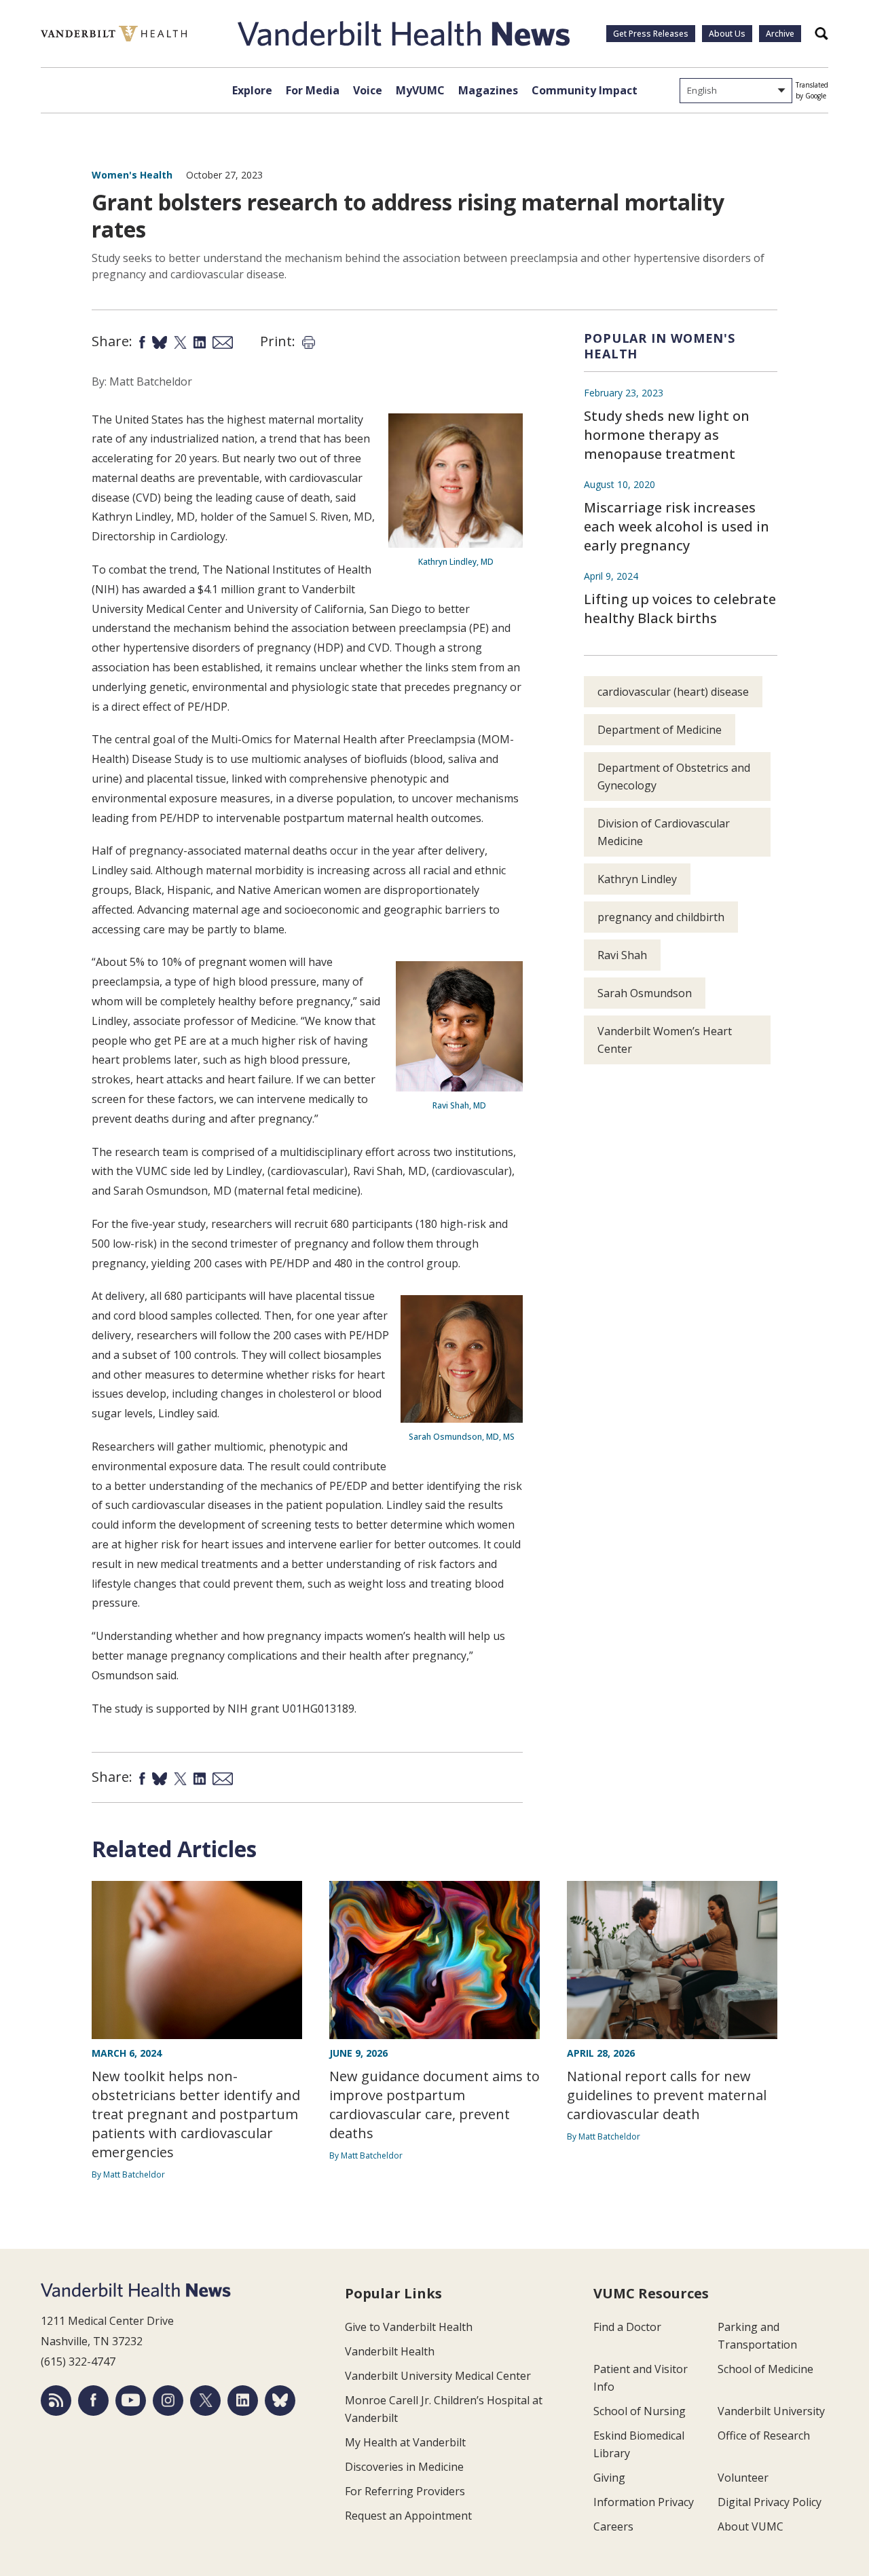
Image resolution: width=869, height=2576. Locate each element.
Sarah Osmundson (645, 993)
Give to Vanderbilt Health (409, 2327)
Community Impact (585, 90)
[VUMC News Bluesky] (280, 2401)
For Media (313, 90)
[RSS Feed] (56, 2401)
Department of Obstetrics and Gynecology (674, 777)
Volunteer (743, 2478)
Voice (368, 90)
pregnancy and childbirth (661, 917)
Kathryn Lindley (637, 879)
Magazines (488, 90)
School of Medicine (765, 2369)
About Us (727, 34)
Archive (780, 34)
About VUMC (751, 2526)
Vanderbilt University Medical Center (438, 2376)
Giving (609, 2478)
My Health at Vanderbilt (405, 2442)
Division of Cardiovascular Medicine (664, 832)
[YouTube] (131, 2401)
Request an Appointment (408, 2516)
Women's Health (132, 175)
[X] (205, 2401)
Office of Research (764, 2435)
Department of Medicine (660, 730)
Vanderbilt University (771, 2411)
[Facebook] (93, 2401)
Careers (613, 2526)
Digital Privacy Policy (770, 2502)
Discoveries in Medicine (404, 2467)
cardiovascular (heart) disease (673, 692)
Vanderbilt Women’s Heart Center (665, 1040)
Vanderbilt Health (390, 2351)
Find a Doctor (627, 2327)
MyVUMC (420, 90)
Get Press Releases (651, 34)
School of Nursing (640, 2411)
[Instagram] (168, 2401)
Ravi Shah (622, 955)
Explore (252, 90)
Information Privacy (644, 2502)
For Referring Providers (405, 2491)
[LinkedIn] (243, 2401)
